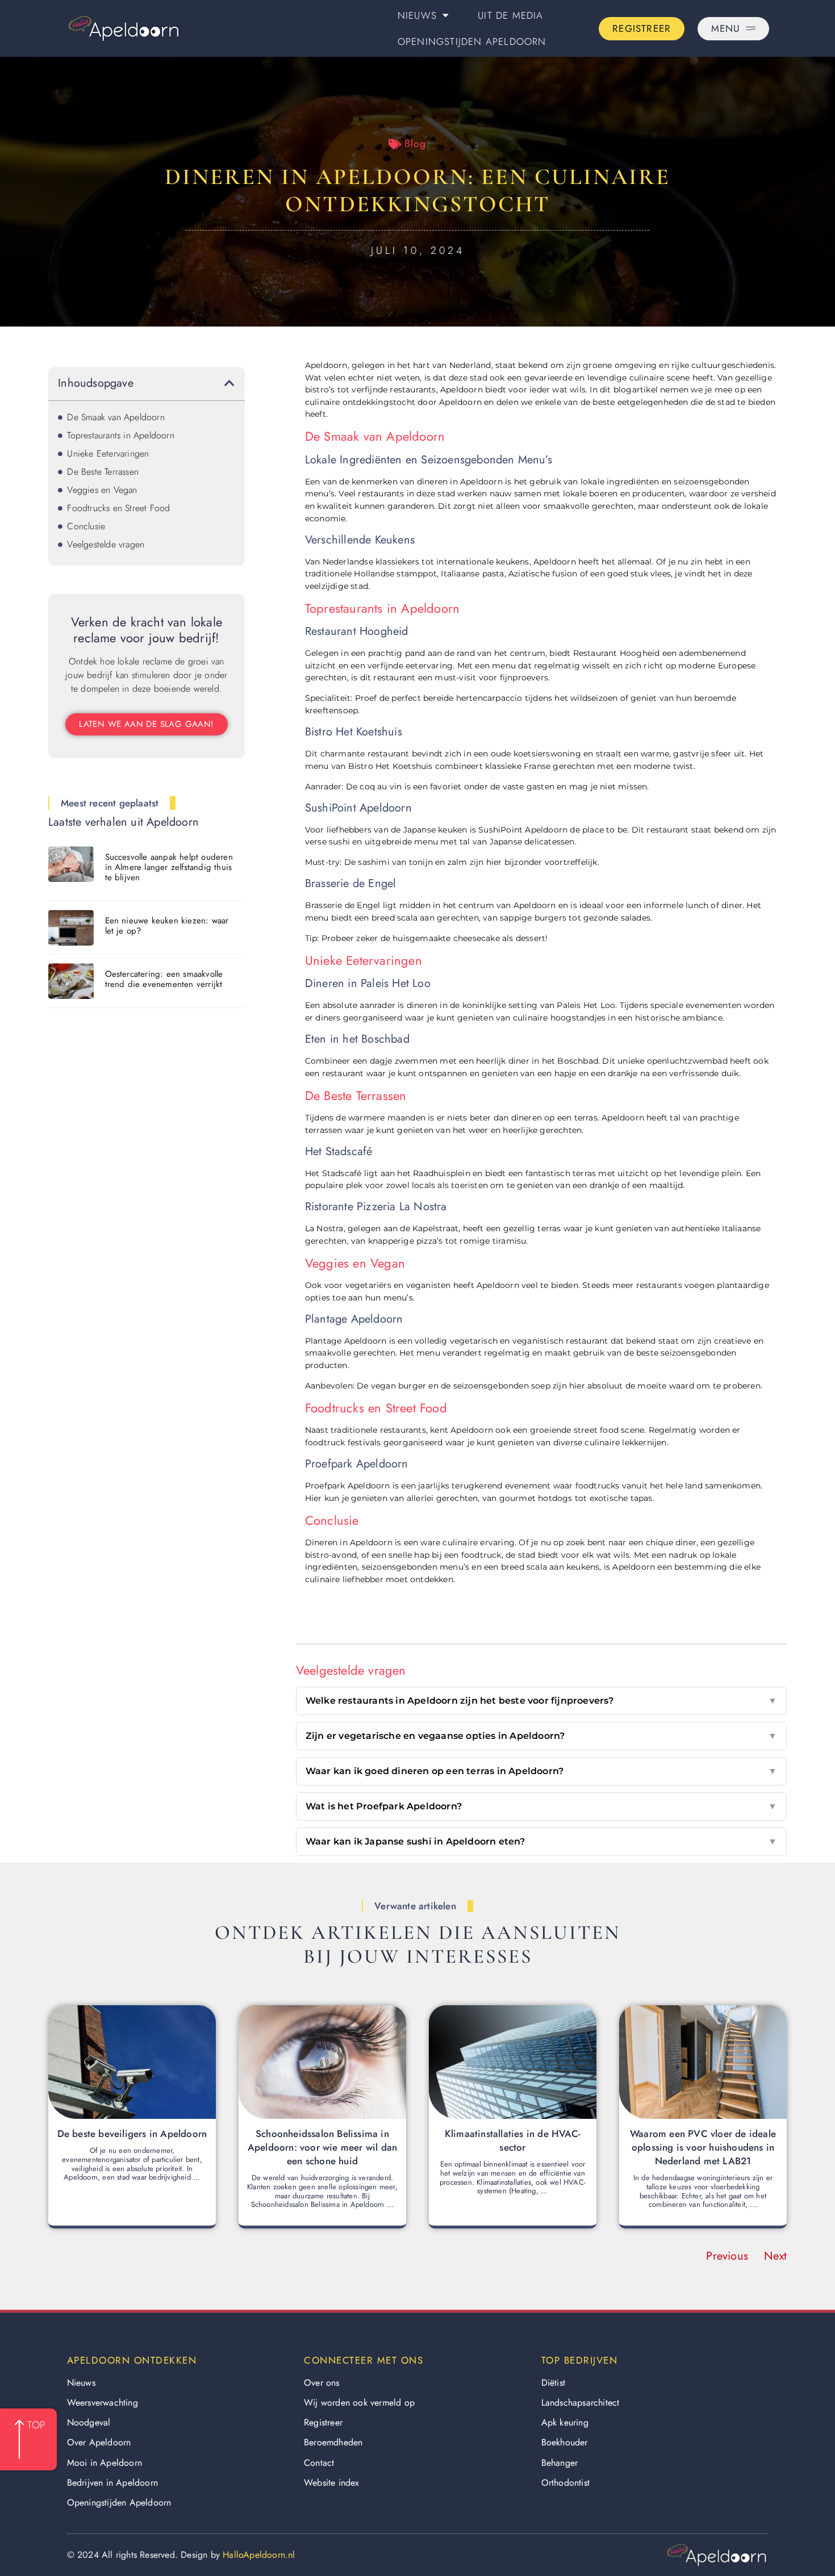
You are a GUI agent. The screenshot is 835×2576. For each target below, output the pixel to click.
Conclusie (86, 526)
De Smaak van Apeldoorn (116, 417)
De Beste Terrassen (103, 472)
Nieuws (417, 15)
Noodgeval (89, 2422)
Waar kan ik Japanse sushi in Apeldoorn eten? (541, 1841)
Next (775, 2256)
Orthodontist (565, 2483)
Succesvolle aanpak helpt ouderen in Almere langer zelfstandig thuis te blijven (169, 867)
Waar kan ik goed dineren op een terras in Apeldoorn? (541, 1771)
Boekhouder (565, 2442)
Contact (319, 2463)
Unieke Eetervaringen (108, 453)
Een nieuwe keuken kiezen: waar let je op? (167, 926)
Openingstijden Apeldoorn (472, 41)
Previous (727, 2256)
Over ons (322, 2383)
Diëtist (553, 2383)
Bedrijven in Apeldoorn (112, 2483)
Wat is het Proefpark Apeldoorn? (541, 1806)
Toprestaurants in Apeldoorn (120, 435)
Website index (332, 2483)
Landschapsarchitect (581, 2403)
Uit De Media (510, 15)
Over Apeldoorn (99, 2442)
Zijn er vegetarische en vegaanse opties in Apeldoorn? (541, 1736)
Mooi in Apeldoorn (105, 2463)
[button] (229, 383)
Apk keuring (565, 2422)
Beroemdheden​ (333, 2442)
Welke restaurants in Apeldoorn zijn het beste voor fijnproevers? (541, 1701)
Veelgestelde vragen (106, 544)
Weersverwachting (103, 2403)
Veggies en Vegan (102, 490)
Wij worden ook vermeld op (359, 2403)
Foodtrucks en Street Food (118, 508)
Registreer (323, 2422)
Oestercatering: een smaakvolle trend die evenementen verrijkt (164, 979)
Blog (415, 144)
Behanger (560, 2463)
